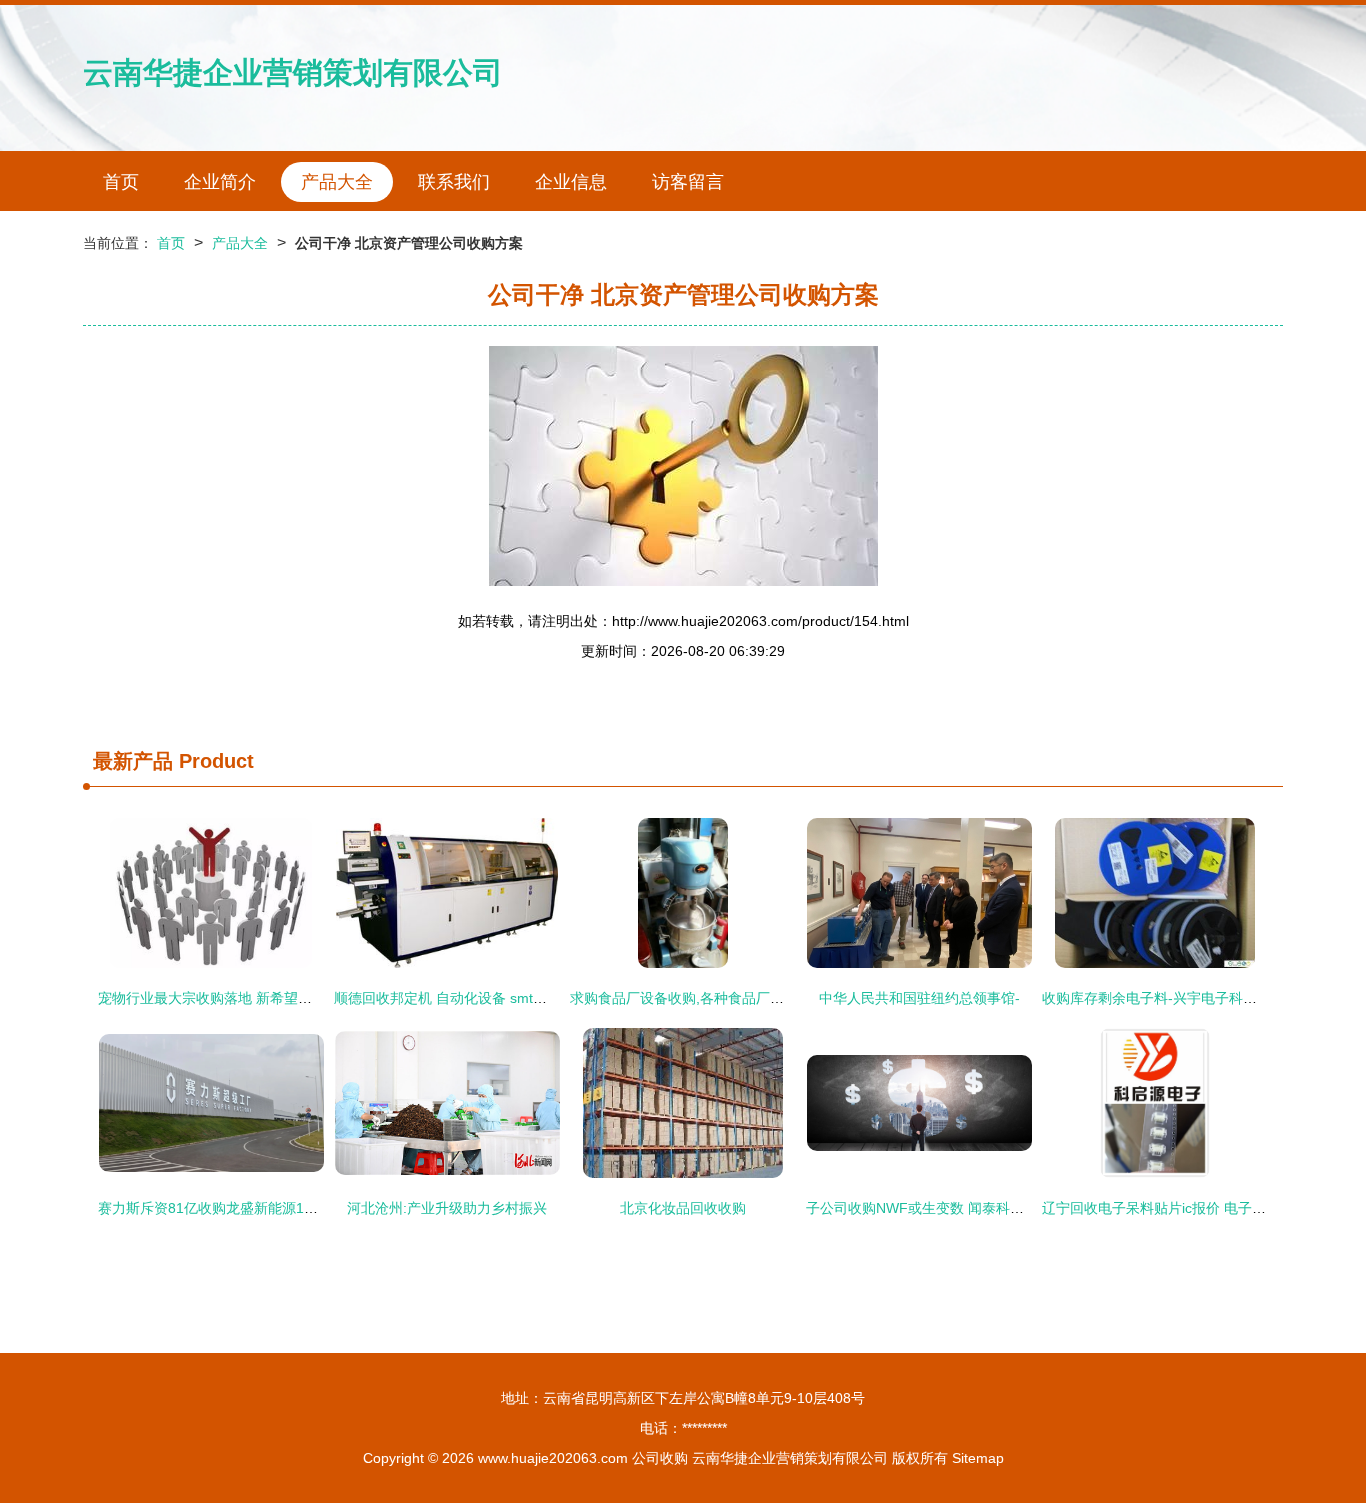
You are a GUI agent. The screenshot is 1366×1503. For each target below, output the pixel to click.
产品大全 (337, 182)
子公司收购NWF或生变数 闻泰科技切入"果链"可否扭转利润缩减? (1008, 1208)
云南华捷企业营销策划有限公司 (293, 72)
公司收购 (660, 1458)
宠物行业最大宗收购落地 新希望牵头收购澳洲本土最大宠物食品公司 (310, 998)
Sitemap (978, 1458)
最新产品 (133, 761)
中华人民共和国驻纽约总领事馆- (919, 998)
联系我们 (454, 182)
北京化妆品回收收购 (683, 1208)
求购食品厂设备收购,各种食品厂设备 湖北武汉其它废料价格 (756, 998)
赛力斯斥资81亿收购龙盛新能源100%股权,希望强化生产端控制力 (301, 1208)
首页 (121, 182)
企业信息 (571, 182)
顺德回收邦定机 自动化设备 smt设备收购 (461, 998)
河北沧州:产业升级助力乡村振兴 (447, 1208)
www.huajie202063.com (553, 1458)
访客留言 (688, 182)
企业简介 (220, 182)
